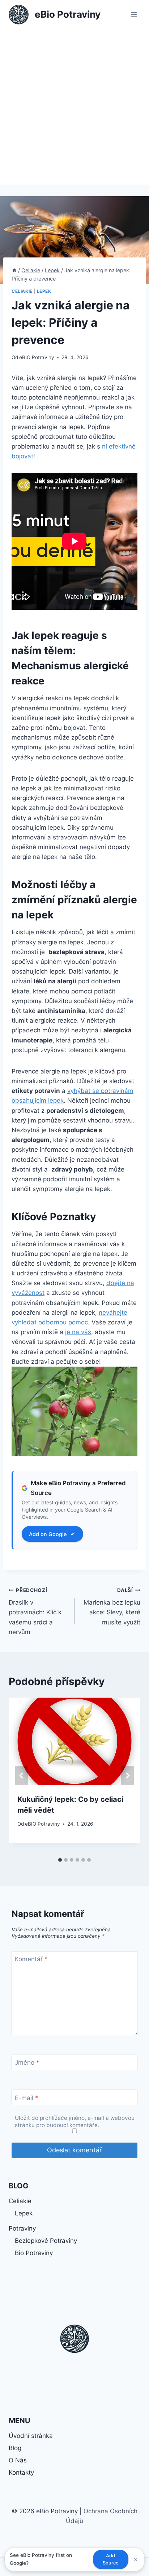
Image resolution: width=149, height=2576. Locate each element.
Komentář (31, 1959)
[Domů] (14, 270)
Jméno (27, 2063)
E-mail (27, 2098)
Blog (15, 2448)
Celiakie (22, 291)
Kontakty (21, 2473)
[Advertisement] (74, 107)
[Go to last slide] (22, 1776)
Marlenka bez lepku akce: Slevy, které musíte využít (112, 1607)
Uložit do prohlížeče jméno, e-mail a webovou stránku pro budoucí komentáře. (75, 2121)
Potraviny (22, 2228)
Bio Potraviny (34, 2253)
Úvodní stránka (31, 2436)
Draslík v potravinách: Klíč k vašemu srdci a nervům (35, 1611)
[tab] (60, 1860)
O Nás (18, 2460)
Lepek (44, 291)
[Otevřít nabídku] (134, 14)
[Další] (127, 1776)
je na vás (78, 1332)
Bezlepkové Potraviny (46, 2241)
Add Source (111, 2559)
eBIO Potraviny (37, 357)
